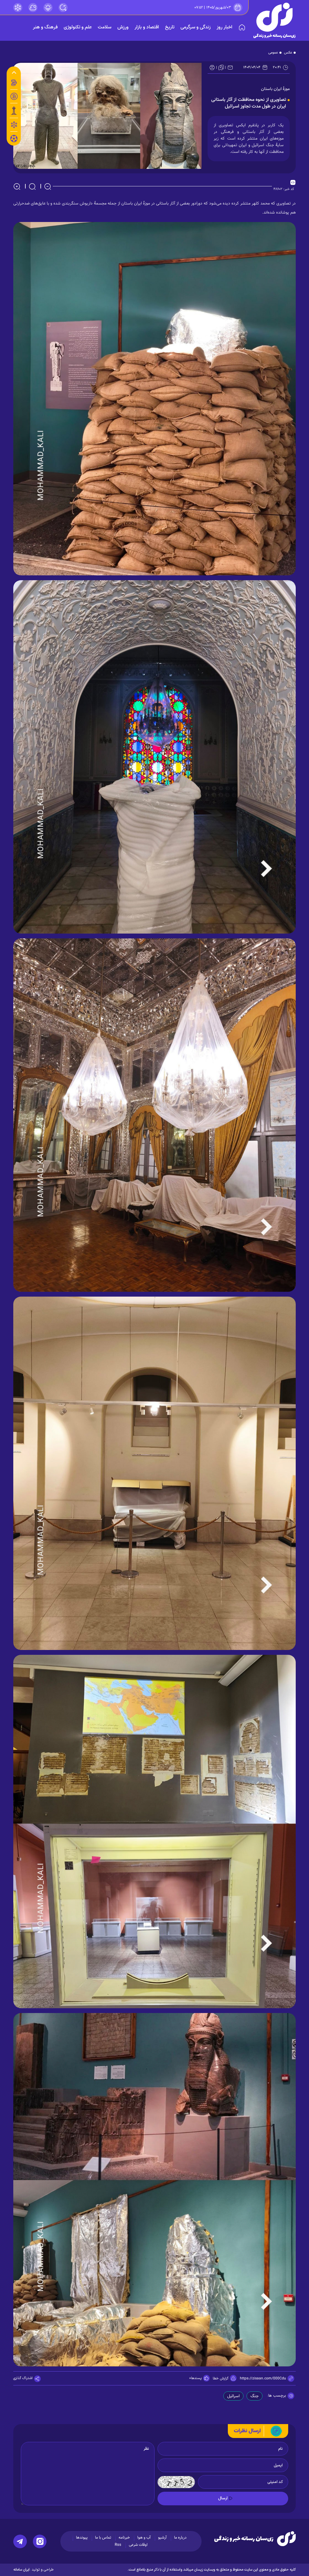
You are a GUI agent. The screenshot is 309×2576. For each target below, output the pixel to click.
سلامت (105, 27)
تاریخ (170, 27)
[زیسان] (255, 2539)
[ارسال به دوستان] (230, 67)
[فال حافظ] (14, 125)
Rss (118, 2545)
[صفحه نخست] (242, 27)
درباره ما (180, 2538)
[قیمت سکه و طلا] (14, 83)
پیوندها (82, 2538)
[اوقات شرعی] (48, 8)
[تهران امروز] (14, 111)
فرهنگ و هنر (45, 27)
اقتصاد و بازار (147, 27)
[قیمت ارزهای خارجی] (14, 96)
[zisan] (275, 20)
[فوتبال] (14, 140)
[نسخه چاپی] (212, 67)
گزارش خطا (221, 2378)
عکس (288, 53)
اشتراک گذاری (23, 2378)
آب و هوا (144, 2538)
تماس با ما (103, 2538)
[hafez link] (18, 8)
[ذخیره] (221, 67)
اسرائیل (233, 2396)
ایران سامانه (21, 2570)
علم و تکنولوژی (78, 27)
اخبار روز (225, 27)
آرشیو (162, 2538)
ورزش (123, 27)
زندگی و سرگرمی (196, 27)
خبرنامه (124, 2538)
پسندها (196, 2378)
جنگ (255, 2396)
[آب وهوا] (33, 8)
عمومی (273, 53)
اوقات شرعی (138, 2545)
